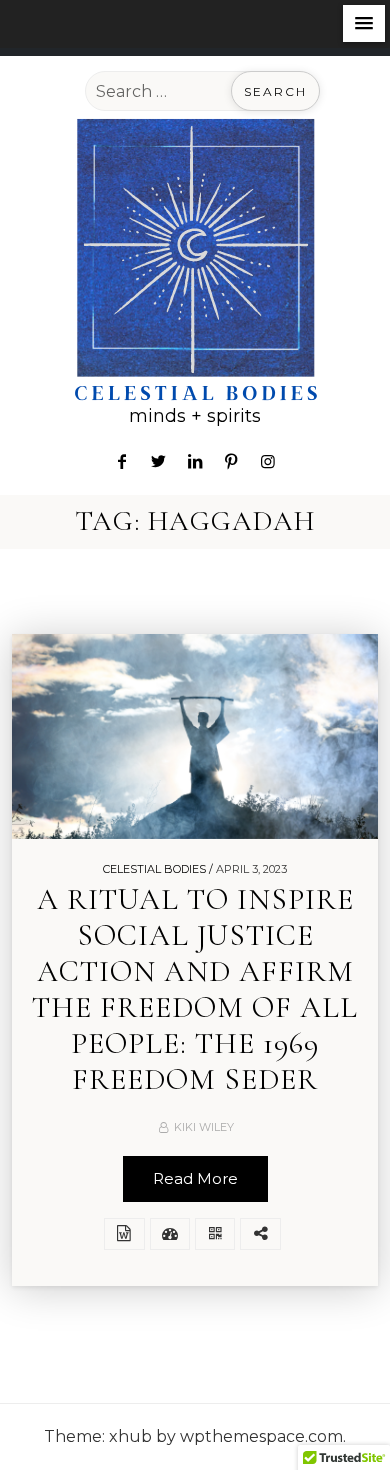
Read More (195, 1178)
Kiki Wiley (204, 1127)
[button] (364, 23)
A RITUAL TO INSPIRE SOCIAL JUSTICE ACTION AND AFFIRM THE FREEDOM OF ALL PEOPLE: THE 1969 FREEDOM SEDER (195, 990)
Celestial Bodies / (158, 869)
